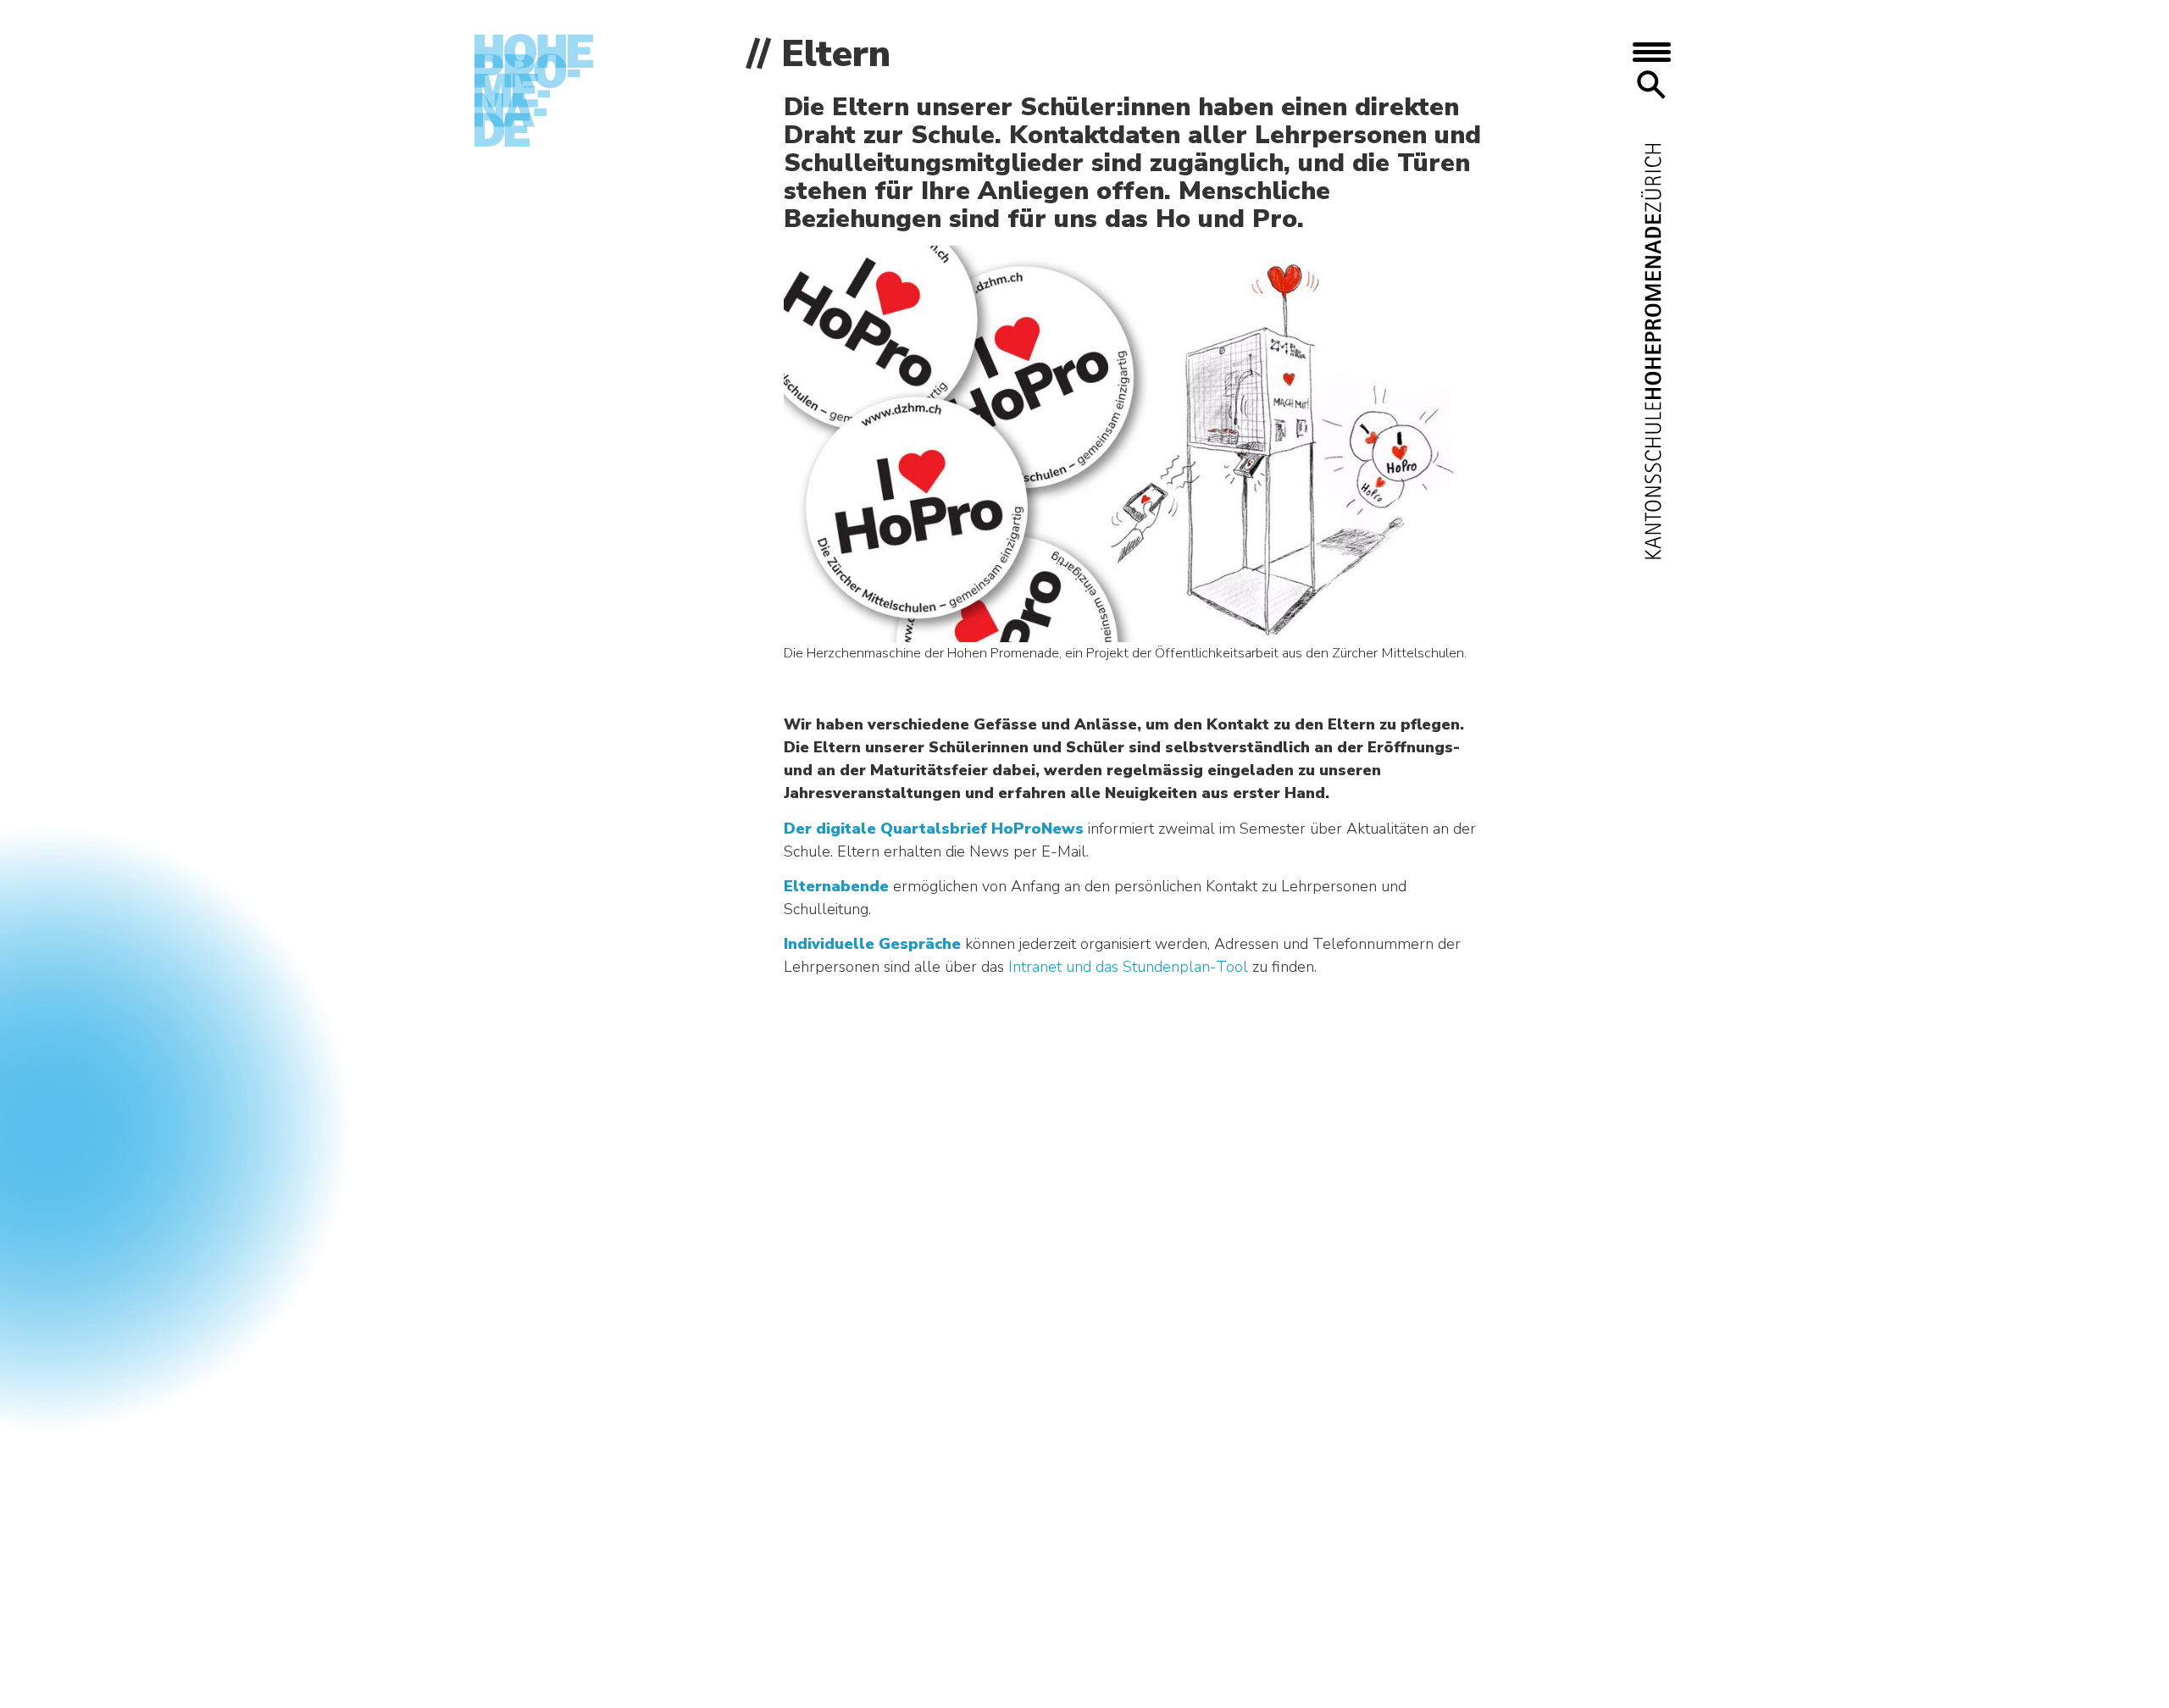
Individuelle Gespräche (872, 944)
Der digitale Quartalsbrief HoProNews (936, 829)
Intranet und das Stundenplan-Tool (1130, 967)
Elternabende (836, 886)
